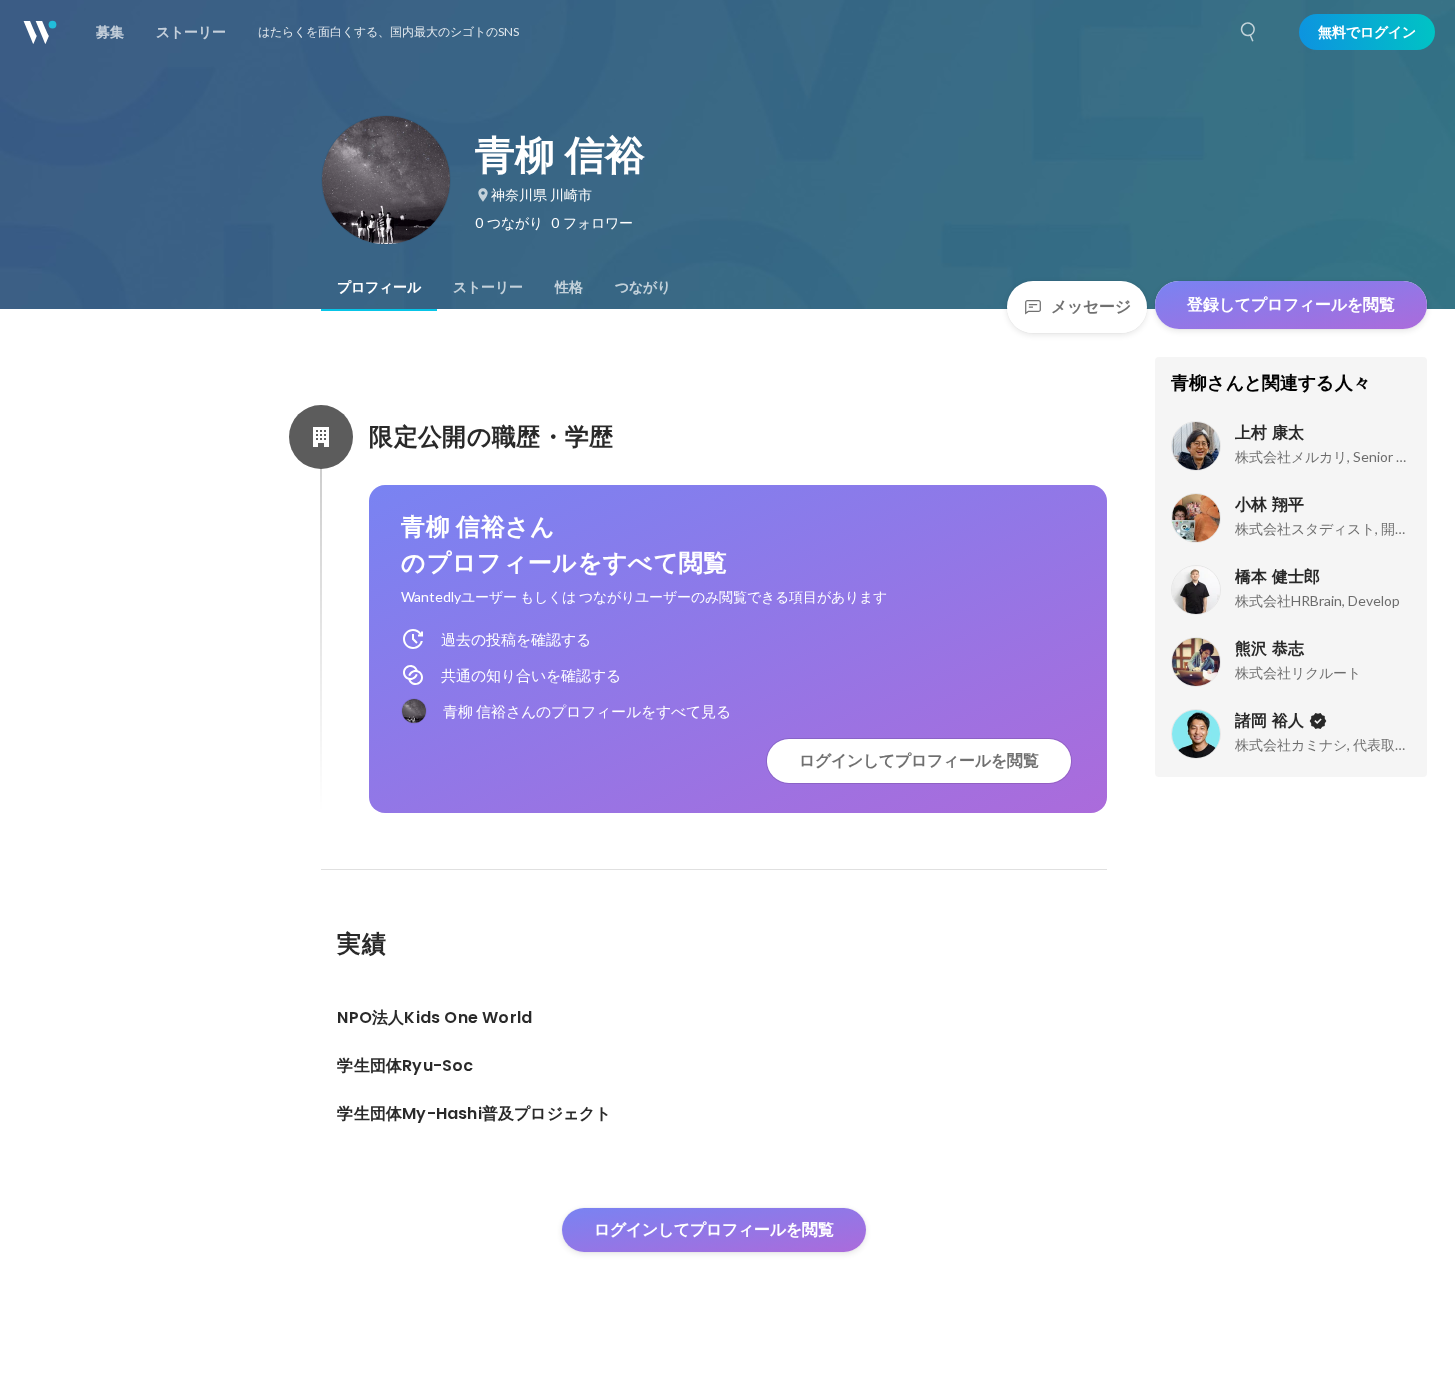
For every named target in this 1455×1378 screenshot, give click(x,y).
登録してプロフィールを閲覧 (1291, 304)
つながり (643, 287)
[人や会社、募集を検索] (1249, 32)
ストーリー (488, 287)
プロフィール (379, 287)
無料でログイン (1367, 32)
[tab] (379, 287)
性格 (569, 287)
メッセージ (1091, 306)
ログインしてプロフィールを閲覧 (919, 760)
